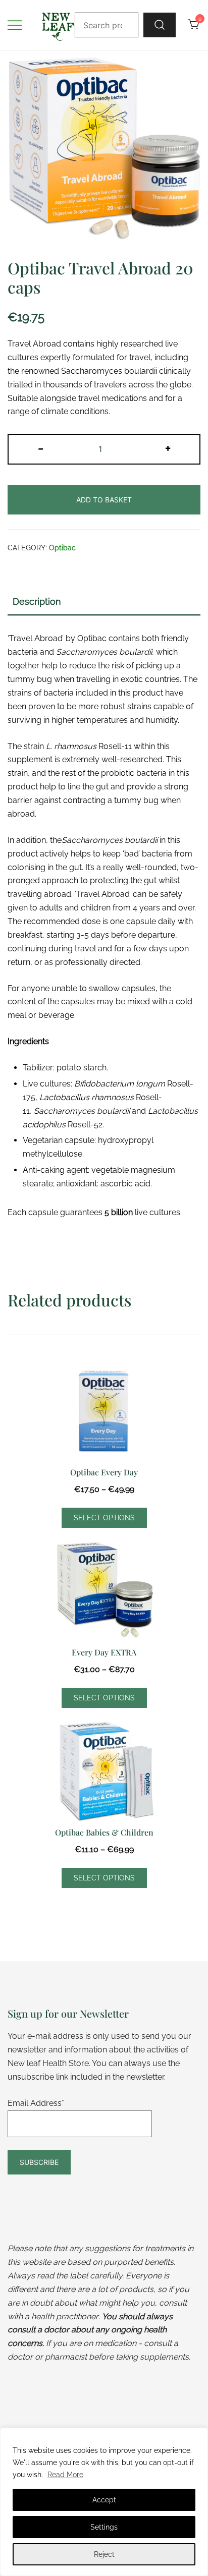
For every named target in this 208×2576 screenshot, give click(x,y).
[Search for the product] (160, 25)
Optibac (62, 548)
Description (37, 602)
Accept (104, 2500)
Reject (104, 2554)
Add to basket (104, 500)
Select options (104, 1518)
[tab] (104, 602)
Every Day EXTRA (104, 1652)
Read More (65, 2475)
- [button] (41, 448)
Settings (104, 2527)
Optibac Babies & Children (104, 1832)
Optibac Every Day (104, 1472)
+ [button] (168, 448)
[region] (104, 2502)
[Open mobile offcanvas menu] (15, 25)
